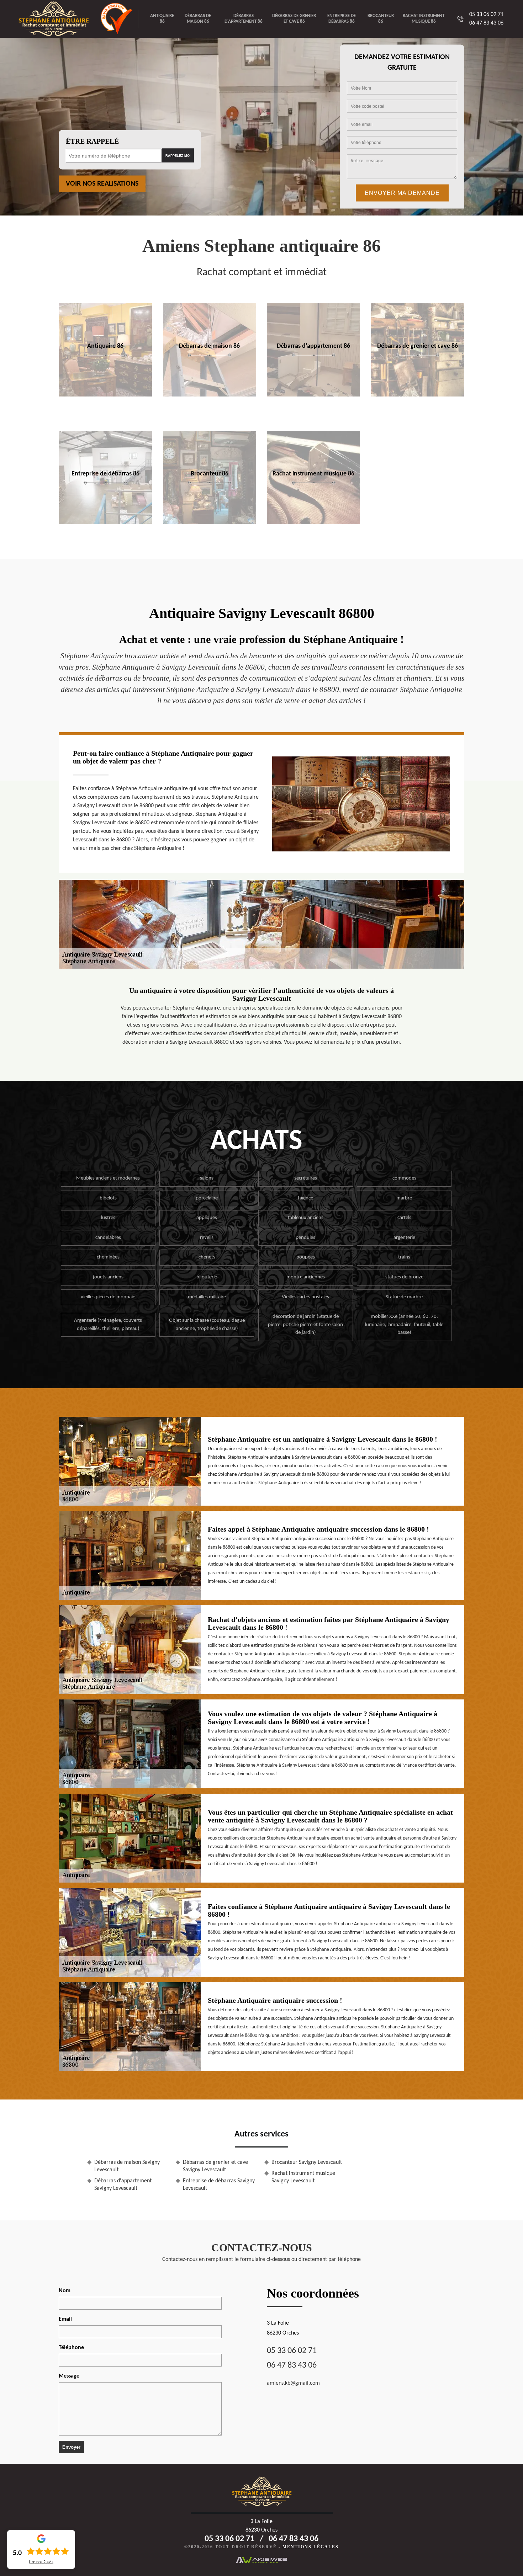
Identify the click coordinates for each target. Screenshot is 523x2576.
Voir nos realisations (102, 184)
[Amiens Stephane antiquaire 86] (59, 19)
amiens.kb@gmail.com (293, 2383)
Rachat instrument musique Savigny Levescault (303, 2177)
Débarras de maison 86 (198, 19)
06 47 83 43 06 (486, 23)
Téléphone (71, 2348)
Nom (65, 2291)
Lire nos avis (41, 2562)
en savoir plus (105, 394)
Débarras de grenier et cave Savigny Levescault (215, 2166)
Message (69, 2376)
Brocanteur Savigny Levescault (307, 2162)
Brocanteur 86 (381, 19)
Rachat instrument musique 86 (424, 19)
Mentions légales (311, 2547)
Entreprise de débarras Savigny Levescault (219, 2185)
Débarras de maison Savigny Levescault (127, 2166)
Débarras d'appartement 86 (244, 19)
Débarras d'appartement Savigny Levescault (123, 2185)
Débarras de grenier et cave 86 (294, 19)
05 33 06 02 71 (486, 15)
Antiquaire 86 (162, 19)
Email (65, 2319)
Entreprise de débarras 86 (342, 19)
